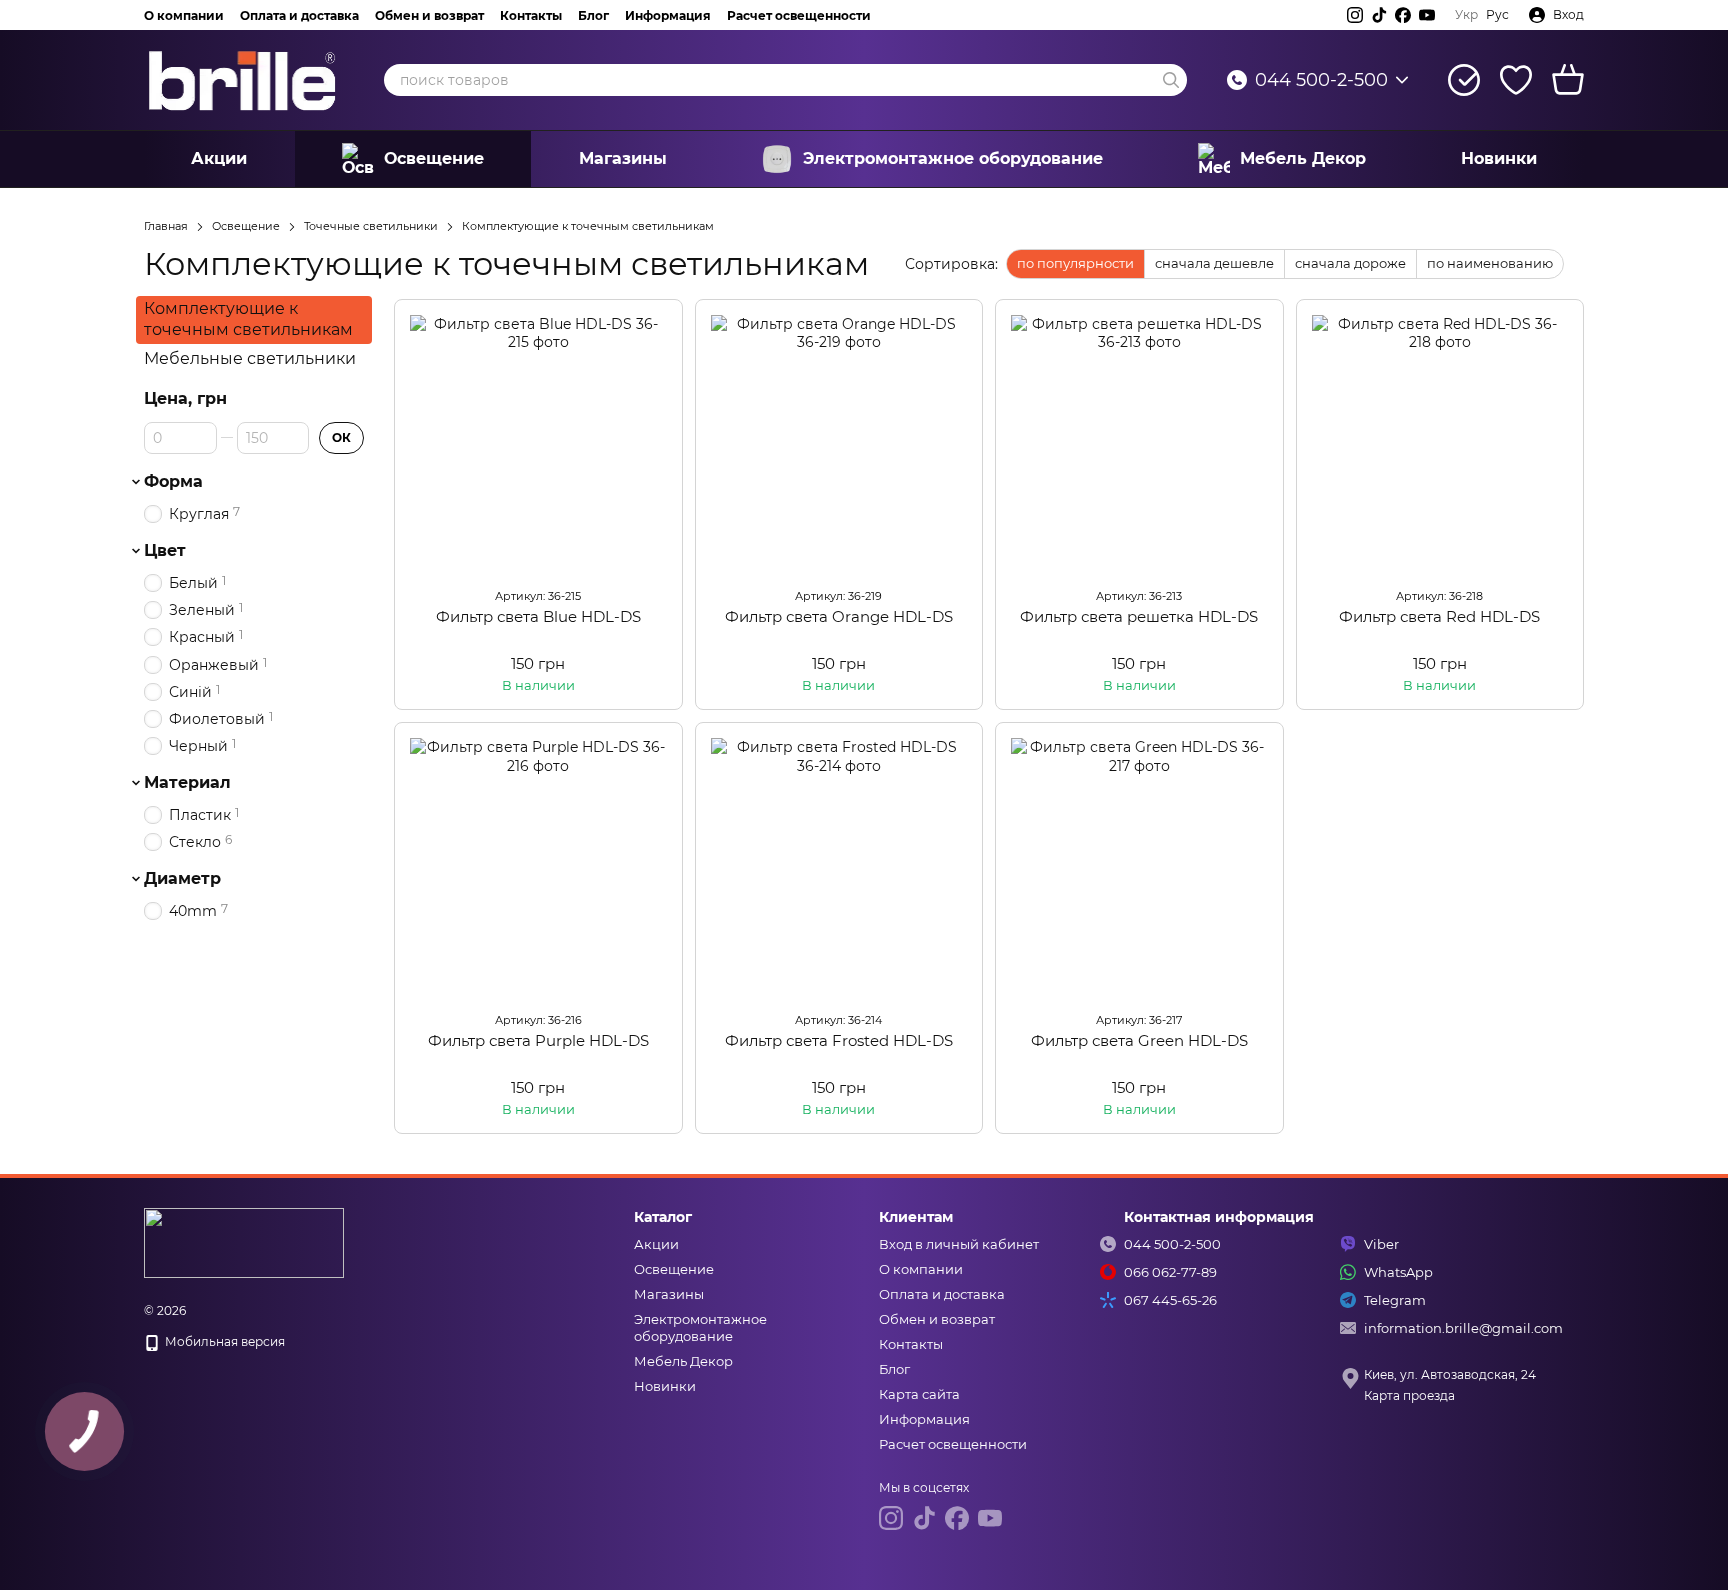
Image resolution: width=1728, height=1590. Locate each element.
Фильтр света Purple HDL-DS (538, 1040)
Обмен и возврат (429, 15)
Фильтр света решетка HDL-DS (1139, 616)
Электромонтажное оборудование (953, 158)
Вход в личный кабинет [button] (959, 1244)
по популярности (1075, 263)
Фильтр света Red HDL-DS (1439, 616)
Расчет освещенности (799, 15)
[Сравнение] (1464, 80)
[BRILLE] (244, 1241)
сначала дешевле (1214, 263)
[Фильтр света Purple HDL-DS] (538, 866)
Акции (219, 158)
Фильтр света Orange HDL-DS (839, 616)
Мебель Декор (1303, 158)
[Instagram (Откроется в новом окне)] (1355, 15)
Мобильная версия (223, 1341)
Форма (173, 482)
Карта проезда (1409, 1395)
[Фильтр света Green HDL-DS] (1139, 866)
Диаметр (182, 879)
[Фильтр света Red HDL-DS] (1440, 443)
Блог (593, 15)
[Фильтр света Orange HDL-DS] (839, 443)
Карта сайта (919, 1394)
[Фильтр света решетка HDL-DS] (1139, 443)
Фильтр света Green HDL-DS (1139, 1040)
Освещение (434, 158)
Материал (187, 783)
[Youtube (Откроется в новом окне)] (1427, 15)
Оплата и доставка (299, 15)
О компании (184, 15)
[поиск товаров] (1171, 80)
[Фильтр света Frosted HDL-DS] (839, 866)
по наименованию (1490, 263)
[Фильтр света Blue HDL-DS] (538, 443)
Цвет (165, 551)
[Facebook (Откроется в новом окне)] (1403, 15)
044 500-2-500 (1321, 80)
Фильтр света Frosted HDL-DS (839, 1040)
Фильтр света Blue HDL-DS (538, 616)
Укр (1466, 15)
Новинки (1499, 158)
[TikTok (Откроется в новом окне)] (1379, 15)
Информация (668, 15)
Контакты (531, 15)
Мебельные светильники (250, 357)
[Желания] (1516, 80)
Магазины (623, 158)
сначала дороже (1350, 263)
